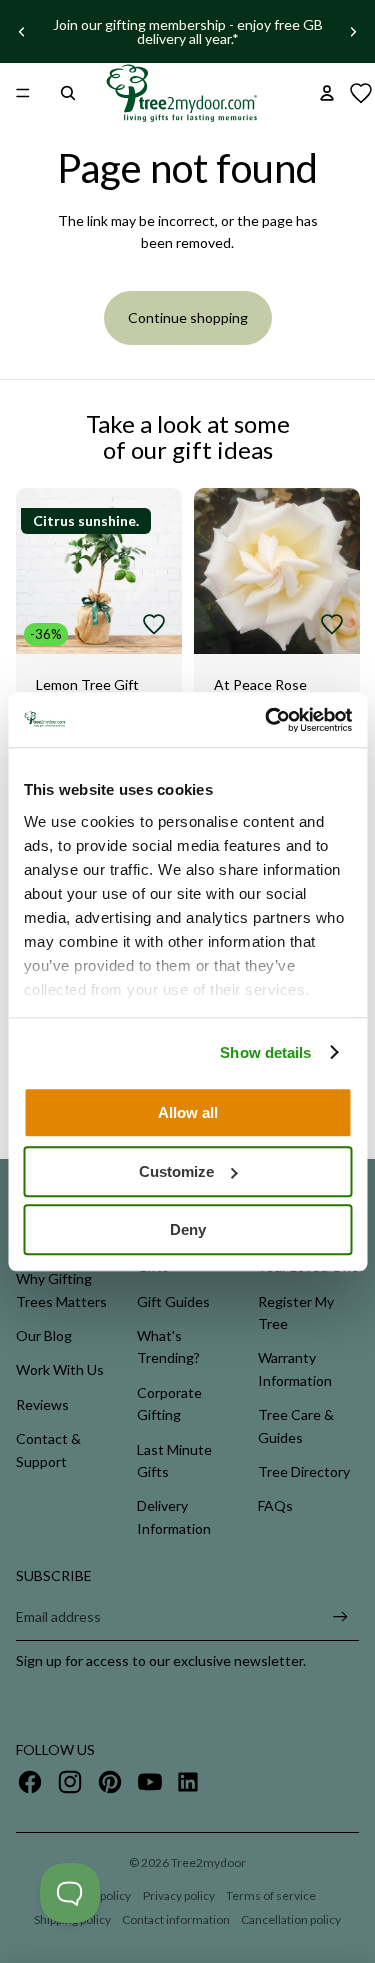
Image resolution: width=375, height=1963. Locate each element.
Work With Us (60, 1369)
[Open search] (68, 93)
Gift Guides (173, 1301)
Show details (265, 1052)
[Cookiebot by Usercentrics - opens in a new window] (267, 720)
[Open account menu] (327, 93)
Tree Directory (304, 1471)
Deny (188, 1229)
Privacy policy (179, 1895)
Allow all (188, 1112)
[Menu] (23, 93)
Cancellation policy (291, 1919)
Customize (176, 1171)
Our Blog (44, 1335)
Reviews (42, 1404)
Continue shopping (188, 317)
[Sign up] (340, 1616)
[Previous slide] (22, 32)
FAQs (275, 1505)
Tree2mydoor (208, 1862)
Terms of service (271, 1895)
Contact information (176, 1919)
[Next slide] (353, 32)
